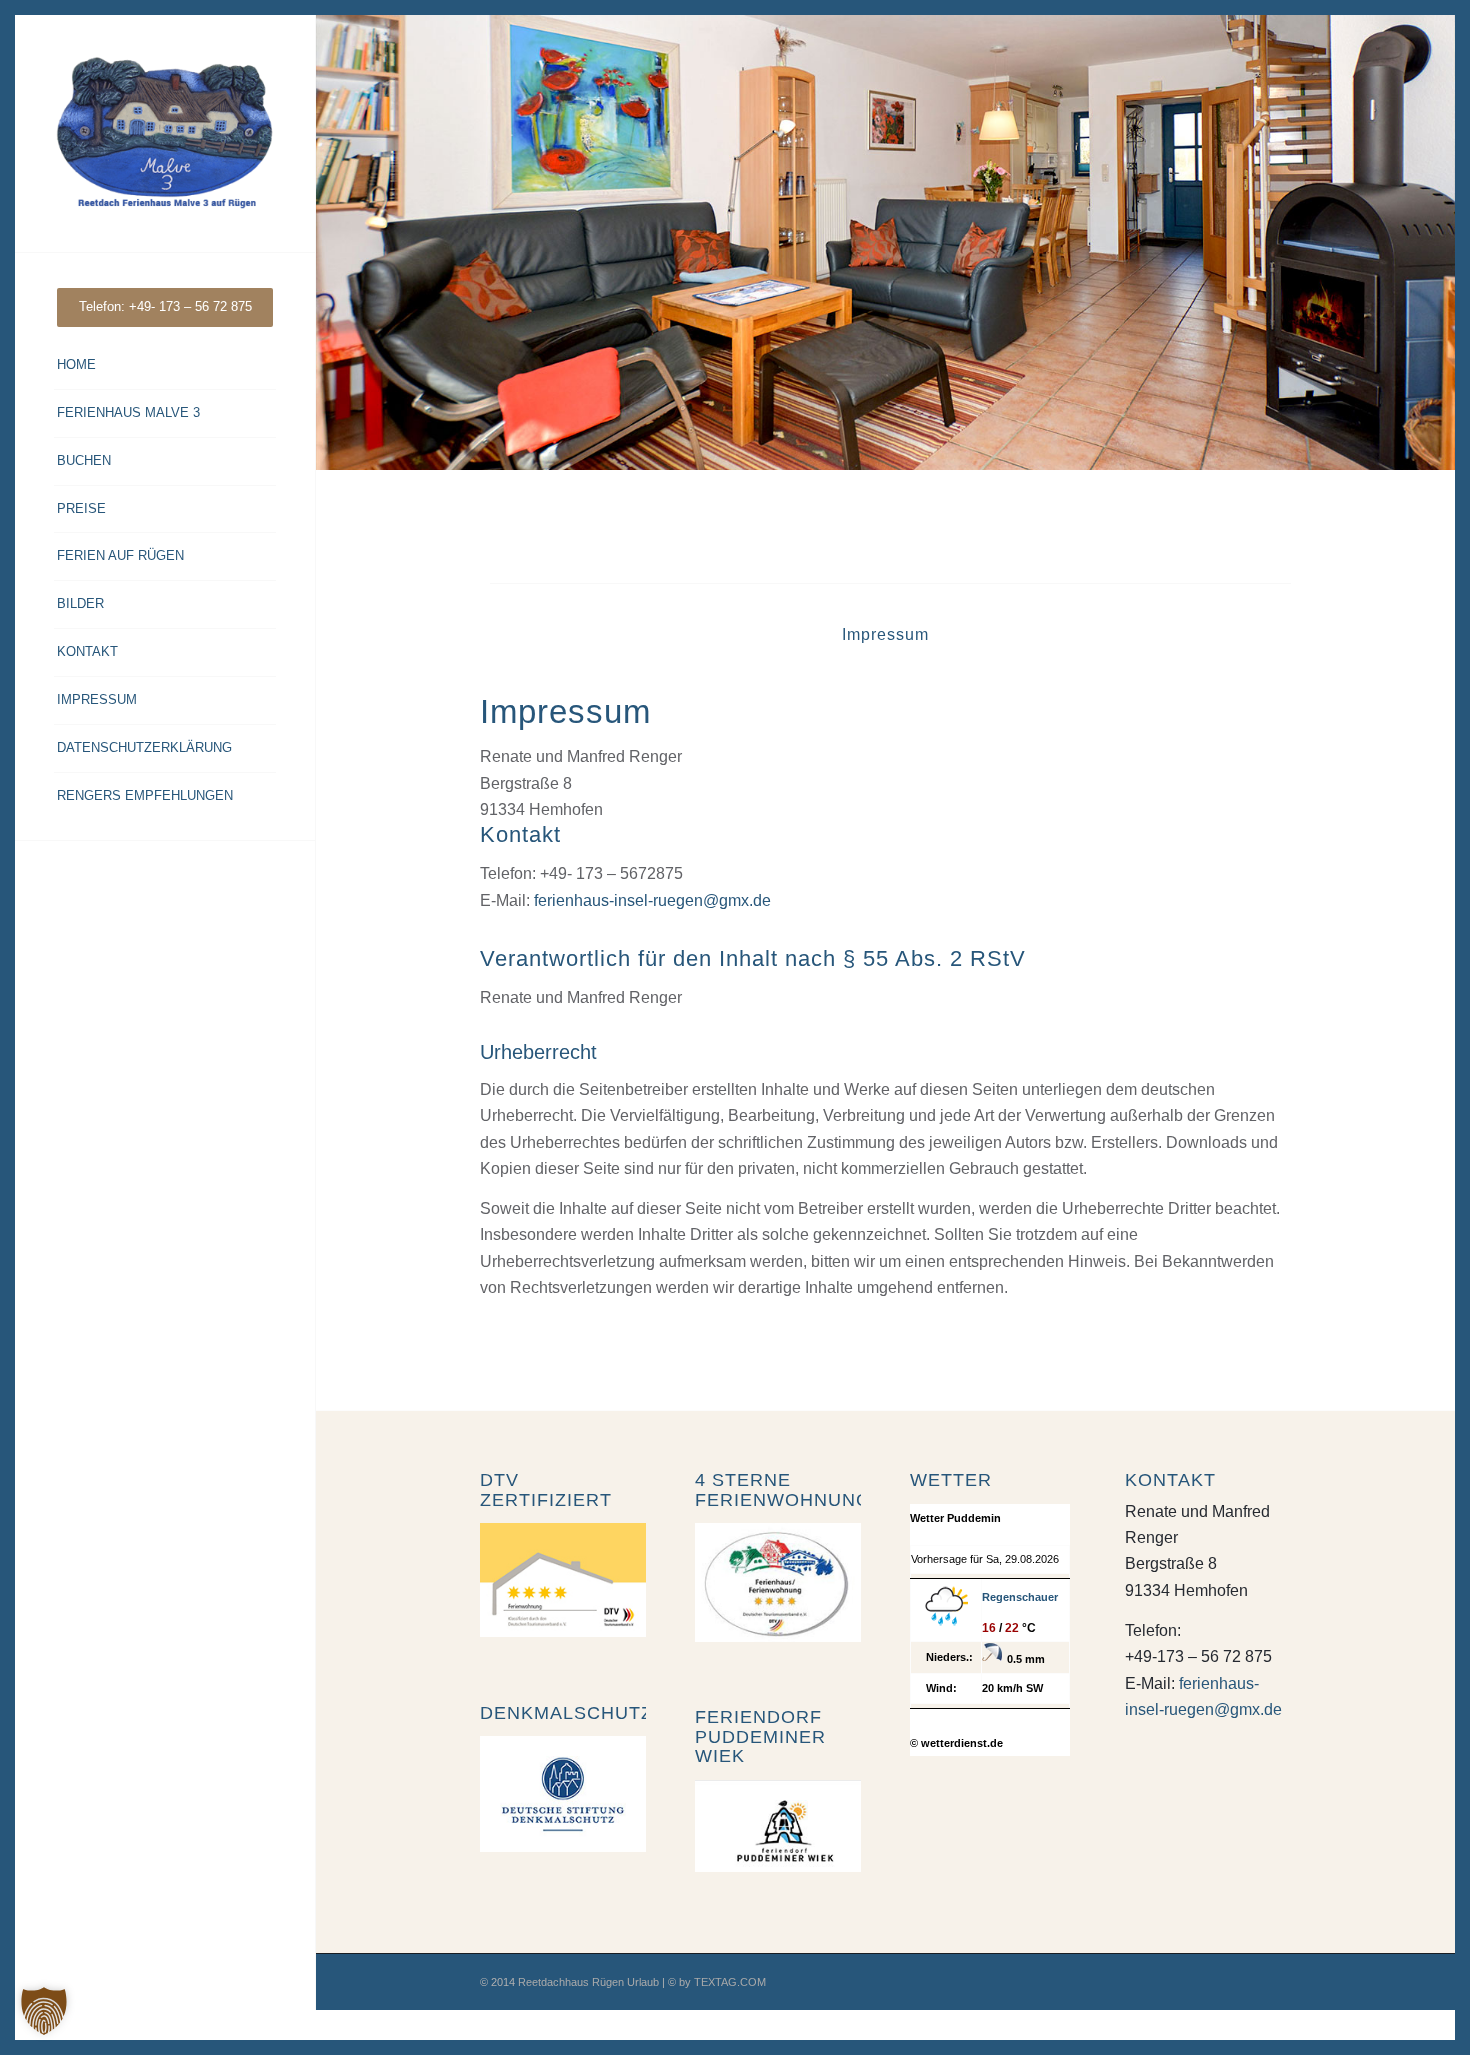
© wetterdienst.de (956, 1743)
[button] (44, 2011)
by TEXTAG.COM (722, 1982)
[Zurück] (333, 243)
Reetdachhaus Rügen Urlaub (588, 1982)
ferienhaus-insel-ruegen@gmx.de (652, 900)
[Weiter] (1437, 243)
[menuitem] (165, 307)
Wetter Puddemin (955, 1518)
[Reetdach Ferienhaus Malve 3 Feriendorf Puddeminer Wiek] (165, 133)
